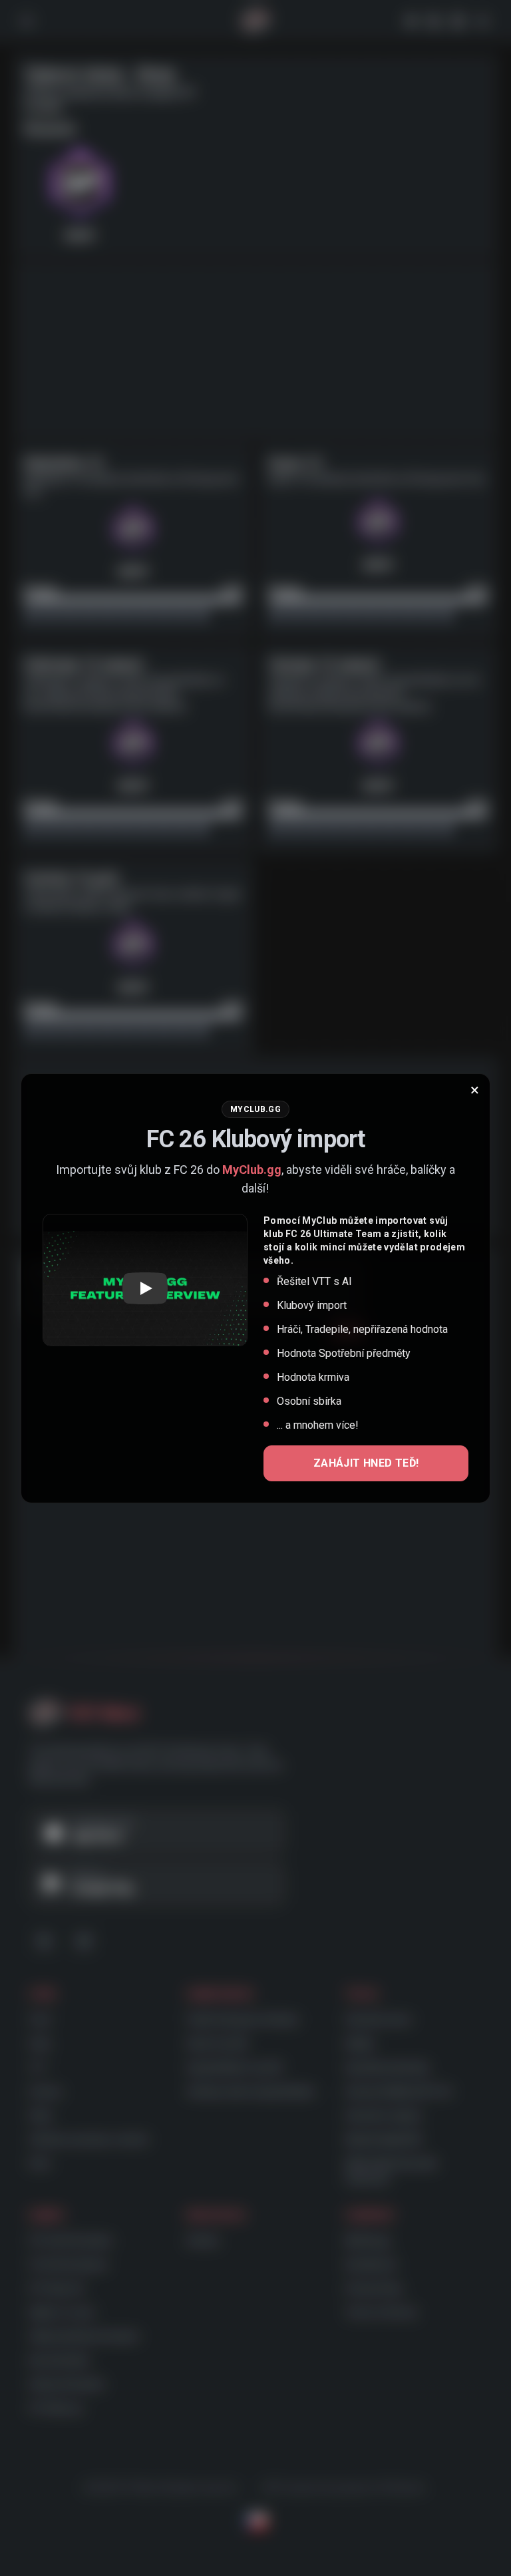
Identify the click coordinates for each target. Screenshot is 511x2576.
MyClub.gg (252, 1170)
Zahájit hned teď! (366, 1463)
